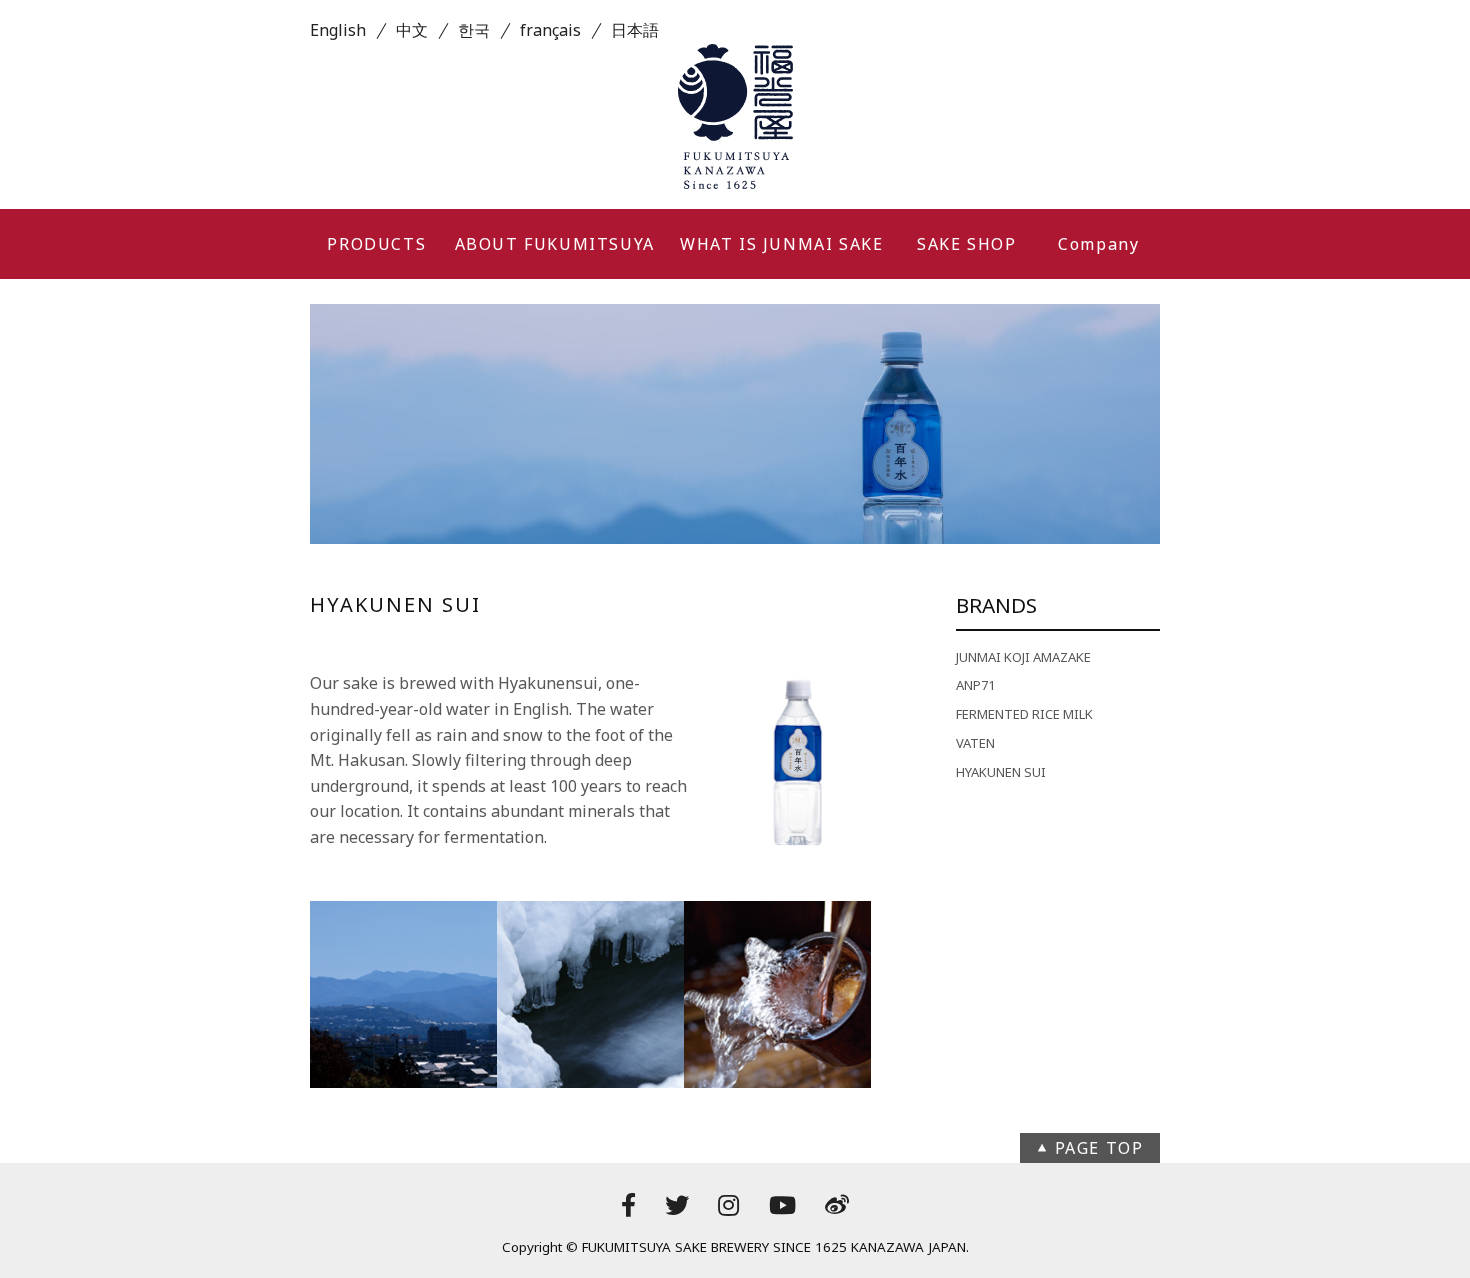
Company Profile (1098, 256)
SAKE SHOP (966, 244)
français (550, 30)
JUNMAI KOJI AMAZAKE (1023, 657)
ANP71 (975, 685)
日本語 (635, 30)
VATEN (975, 743)
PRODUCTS (376, 244)
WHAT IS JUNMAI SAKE (781, 244)
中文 (412, 30)
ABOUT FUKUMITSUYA (555, 244)
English (338, 30)
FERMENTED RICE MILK (1024, 714)
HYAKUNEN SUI (1001, 772)
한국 (474, 30)
